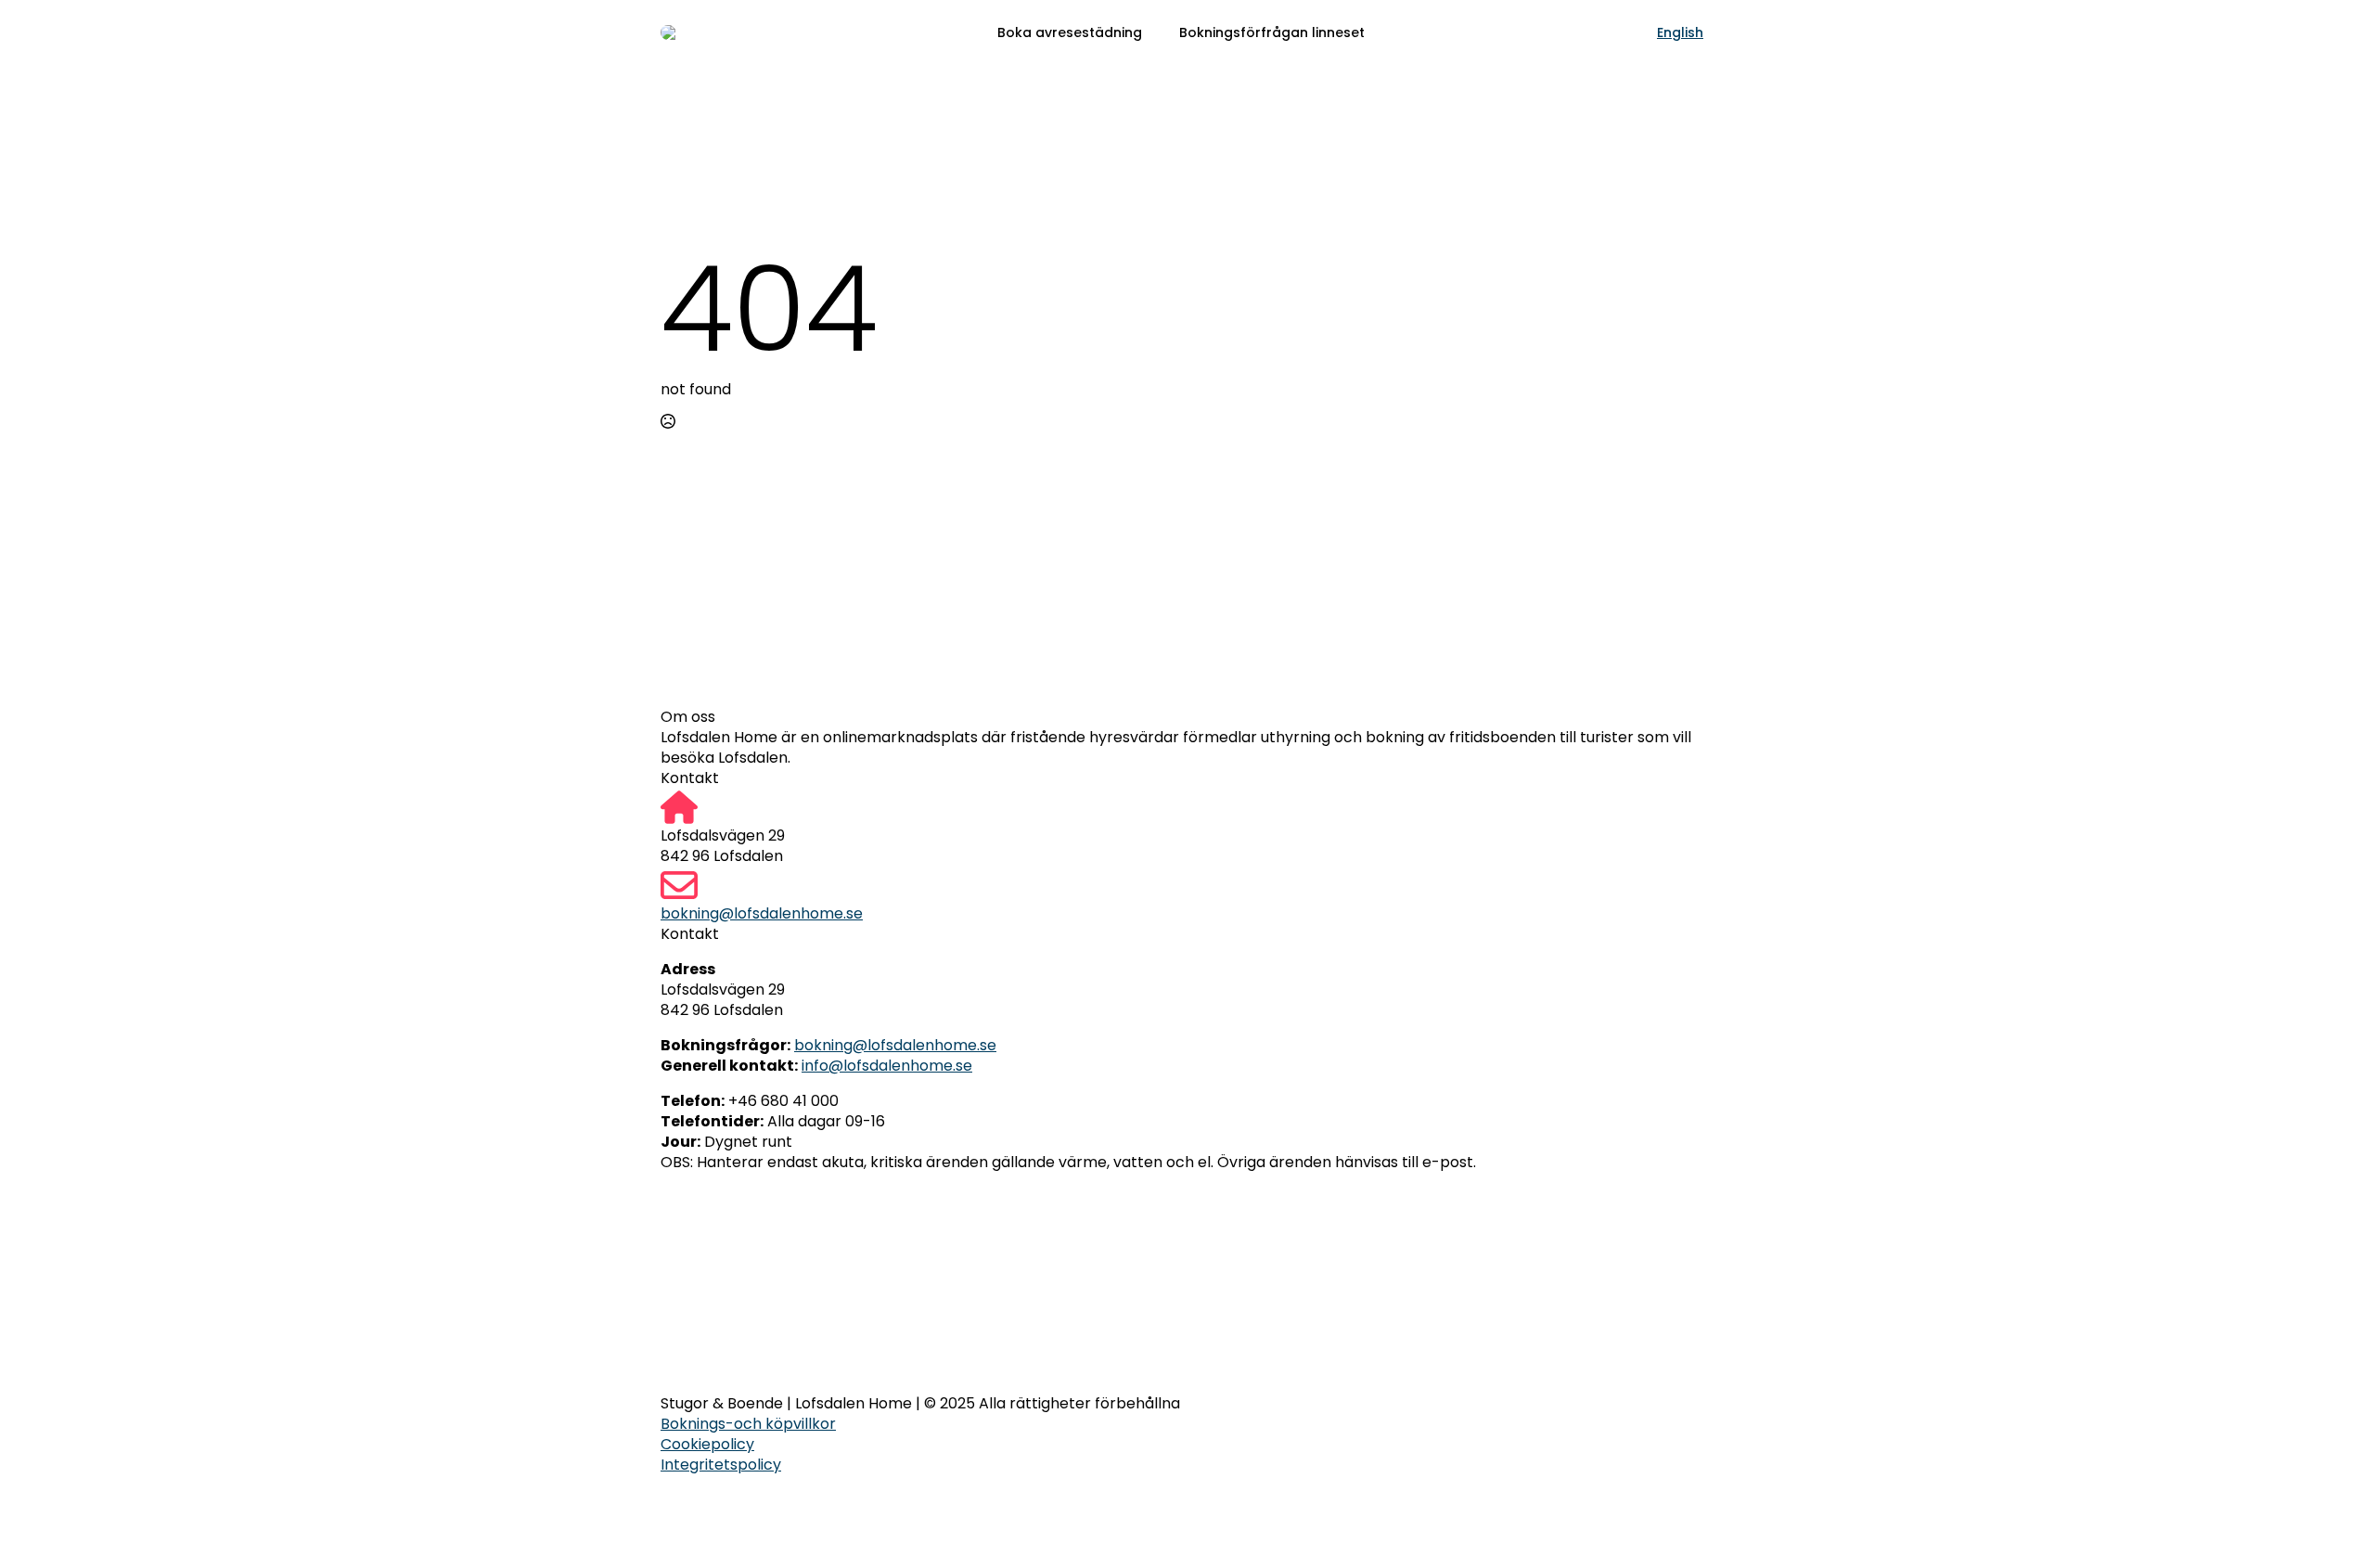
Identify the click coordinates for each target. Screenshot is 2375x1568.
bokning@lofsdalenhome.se (762, 914)
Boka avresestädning (1070, 32)
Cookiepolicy (707, 1445)
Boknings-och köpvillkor (748, 1424)
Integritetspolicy (721, 1465)
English (1680, 32)
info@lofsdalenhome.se (887, 1066)
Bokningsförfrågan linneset (1272, 32)
